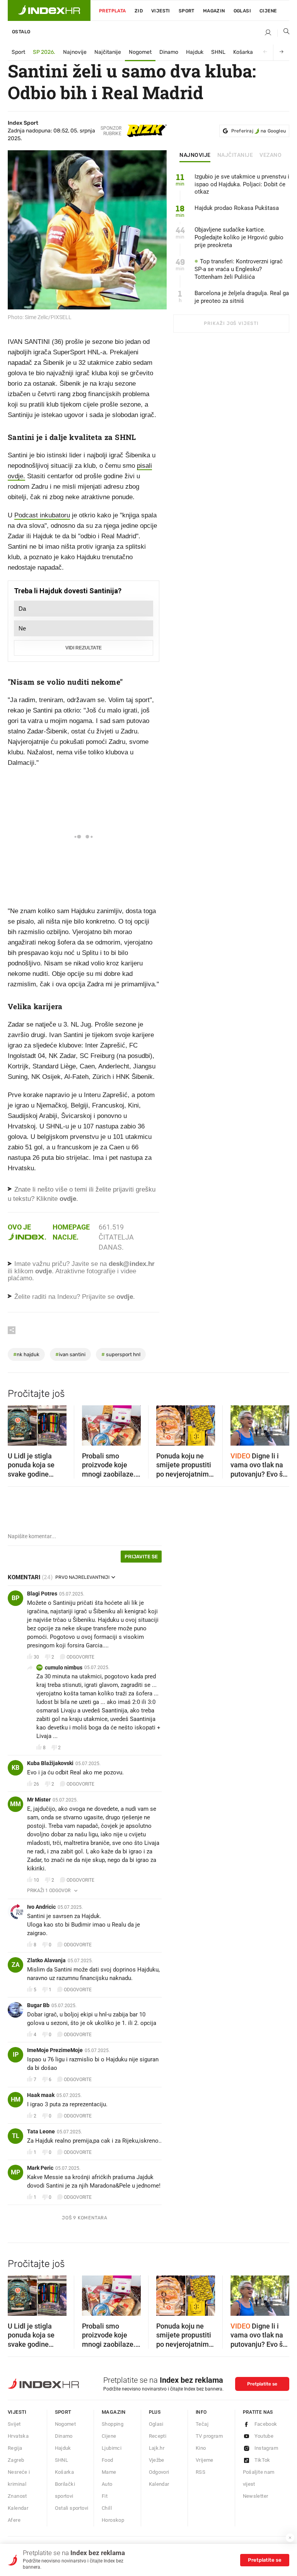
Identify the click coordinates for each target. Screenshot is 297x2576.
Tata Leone (41, 2131)
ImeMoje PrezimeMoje (55, 2050)
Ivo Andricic (41, 1907)
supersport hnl (121, 1354)
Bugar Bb (38, 2005)
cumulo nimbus (64, 1668)
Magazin (114, 2412)
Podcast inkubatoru (42, 515)
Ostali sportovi (72, 2508)
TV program (209, 2436)
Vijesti (161, 11)
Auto (107, 2484)
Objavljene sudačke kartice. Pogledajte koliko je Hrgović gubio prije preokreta (239, 237)
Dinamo (169, 52)
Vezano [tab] (271, 155)
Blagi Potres (42, 1594)
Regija (15, 2448)
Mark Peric (40, 2168)
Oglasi (242, 11)
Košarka (243, 52)
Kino (201, 2448)
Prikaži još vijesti (231, 323)
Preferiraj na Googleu (259, 131)
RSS (201, 2472)
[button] (17, 1423)
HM (16, 2099)
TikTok (262, 2460)
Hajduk (195, 52)
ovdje (44, 1271)
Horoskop (113, 2520)
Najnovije (75, 52)
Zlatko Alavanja (46, 1960)
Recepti (158, 2436)
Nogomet (140, 52)
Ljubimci (112, 2448)
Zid (139, 11)
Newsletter (256, 2496)
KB (15, 1768)
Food (108, 2460)
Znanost (17, 2496)
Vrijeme (205, 2460)
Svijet (14, 2424)
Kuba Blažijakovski (50, 1763)
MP (15, 2172)
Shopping (113, 2424)
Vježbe (157, 2460)
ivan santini (70, 1354)
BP (15, 1598)
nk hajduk (26, 1354)
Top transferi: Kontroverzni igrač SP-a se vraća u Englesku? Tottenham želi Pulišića (239, 269)
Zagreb (16, 2460)
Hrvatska (18, 2436)
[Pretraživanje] (283, 33)
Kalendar (18, 2508)
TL (16, 2136)
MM (15, 1804)
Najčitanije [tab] (235, 155)
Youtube (264, 2436)
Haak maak (41, 2095)
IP (16, 2055)
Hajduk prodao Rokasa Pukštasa (237, 208)
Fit (105, 2496)
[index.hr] (49, 10)
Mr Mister (39, 1800)
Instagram (266, 2448)
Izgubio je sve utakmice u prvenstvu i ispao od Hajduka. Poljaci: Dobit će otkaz (242, 184)
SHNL (218, 52)
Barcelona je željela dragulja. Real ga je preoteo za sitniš (242, 297)
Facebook (266, 2424)
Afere (14, 2520)
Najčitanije (108, 52)
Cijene (268, 11)
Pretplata (113, 11)
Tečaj (202, 2424)
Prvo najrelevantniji (82, 1577)
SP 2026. (44, 52)
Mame (109, 2472)
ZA (16, 1965)
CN (40, 1667)
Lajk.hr (157, 2448)
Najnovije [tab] (195, 155)
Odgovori (159, 2472)
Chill (107, 2508)
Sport (187, 11)
